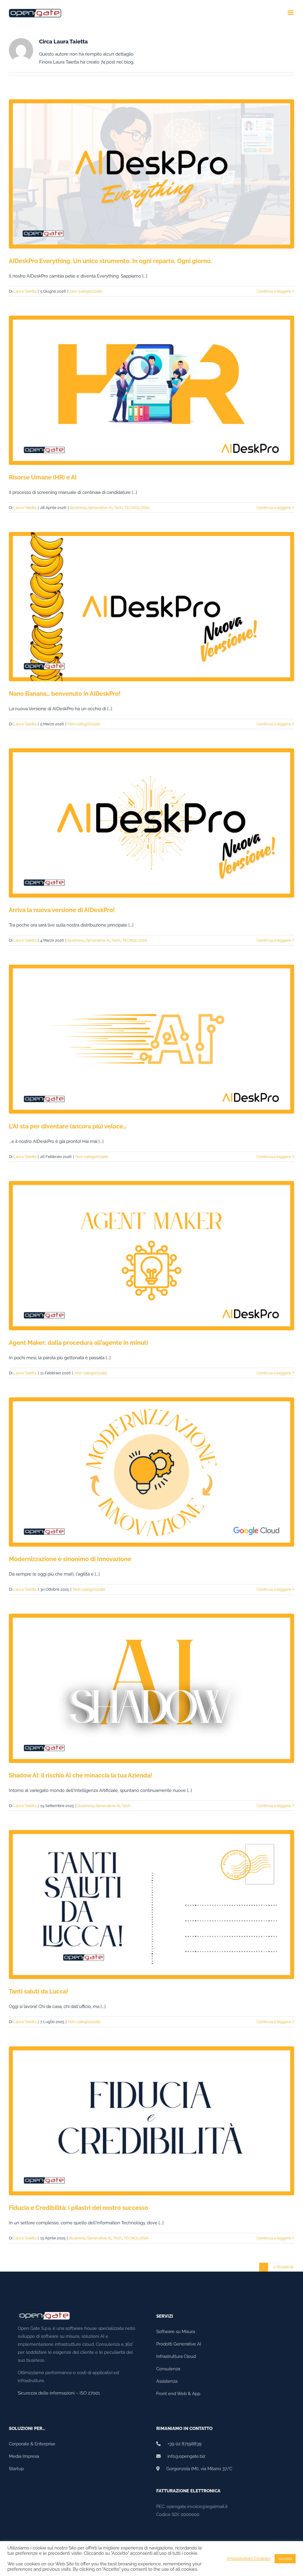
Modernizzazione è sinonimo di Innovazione (70, 1559)
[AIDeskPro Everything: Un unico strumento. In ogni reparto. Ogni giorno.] (151, 174)
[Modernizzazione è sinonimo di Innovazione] (151, 1472)
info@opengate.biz (183, 2456)
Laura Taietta (25, 291)
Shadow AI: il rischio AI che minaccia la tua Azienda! (80, 1775)
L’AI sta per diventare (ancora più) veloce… (68, 1126)
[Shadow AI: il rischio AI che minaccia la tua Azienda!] (151, 1688)
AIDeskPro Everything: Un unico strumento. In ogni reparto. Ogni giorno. (110, 261)
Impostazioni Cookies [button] (249, 2558)
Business (78, 508)
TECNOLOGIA (137, 508)
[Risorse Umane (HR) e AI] (151, 390)
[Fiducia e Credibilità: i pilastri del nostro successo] (151, 2121)
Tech (118, 508)
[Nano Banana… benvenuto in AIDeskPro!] (151, 607)
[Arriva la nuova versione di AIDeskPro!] (151, 823)
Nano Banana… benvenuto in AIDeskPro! (65, 694)
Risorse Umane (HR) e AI (43, 477)
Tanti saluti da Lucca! (38, 1991)
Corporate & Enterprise (32, 2444)
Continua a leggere (274, 291)
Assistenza (167, 2381)
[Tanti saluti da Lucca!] (151, 1905)
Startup (16, 2469)
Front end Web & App (178, 2394)
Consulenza (168, 2369)
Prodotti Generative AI (179, 2344)
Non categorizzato (86, 291)
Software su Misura (176, 2332)
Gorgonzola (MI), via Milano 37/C (196, 2469)
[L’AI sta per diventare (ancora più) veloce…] (151, 1039)
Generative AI (100, 508)
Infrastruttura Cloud (176, 2356)
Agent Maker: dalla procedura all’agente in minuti (78, 1343)
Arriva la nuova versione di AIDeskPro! (62, 910)
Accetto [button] (285, 2559)
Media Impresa (24, 2456)
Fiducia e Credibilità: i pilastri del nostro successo (79, 2208)
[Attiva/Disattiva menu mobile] (291, 13)
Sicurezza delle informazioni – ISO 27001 (59, 2393)
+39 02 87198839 (181, 2444)
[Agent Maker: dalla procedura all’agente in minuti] (151, 1256)
